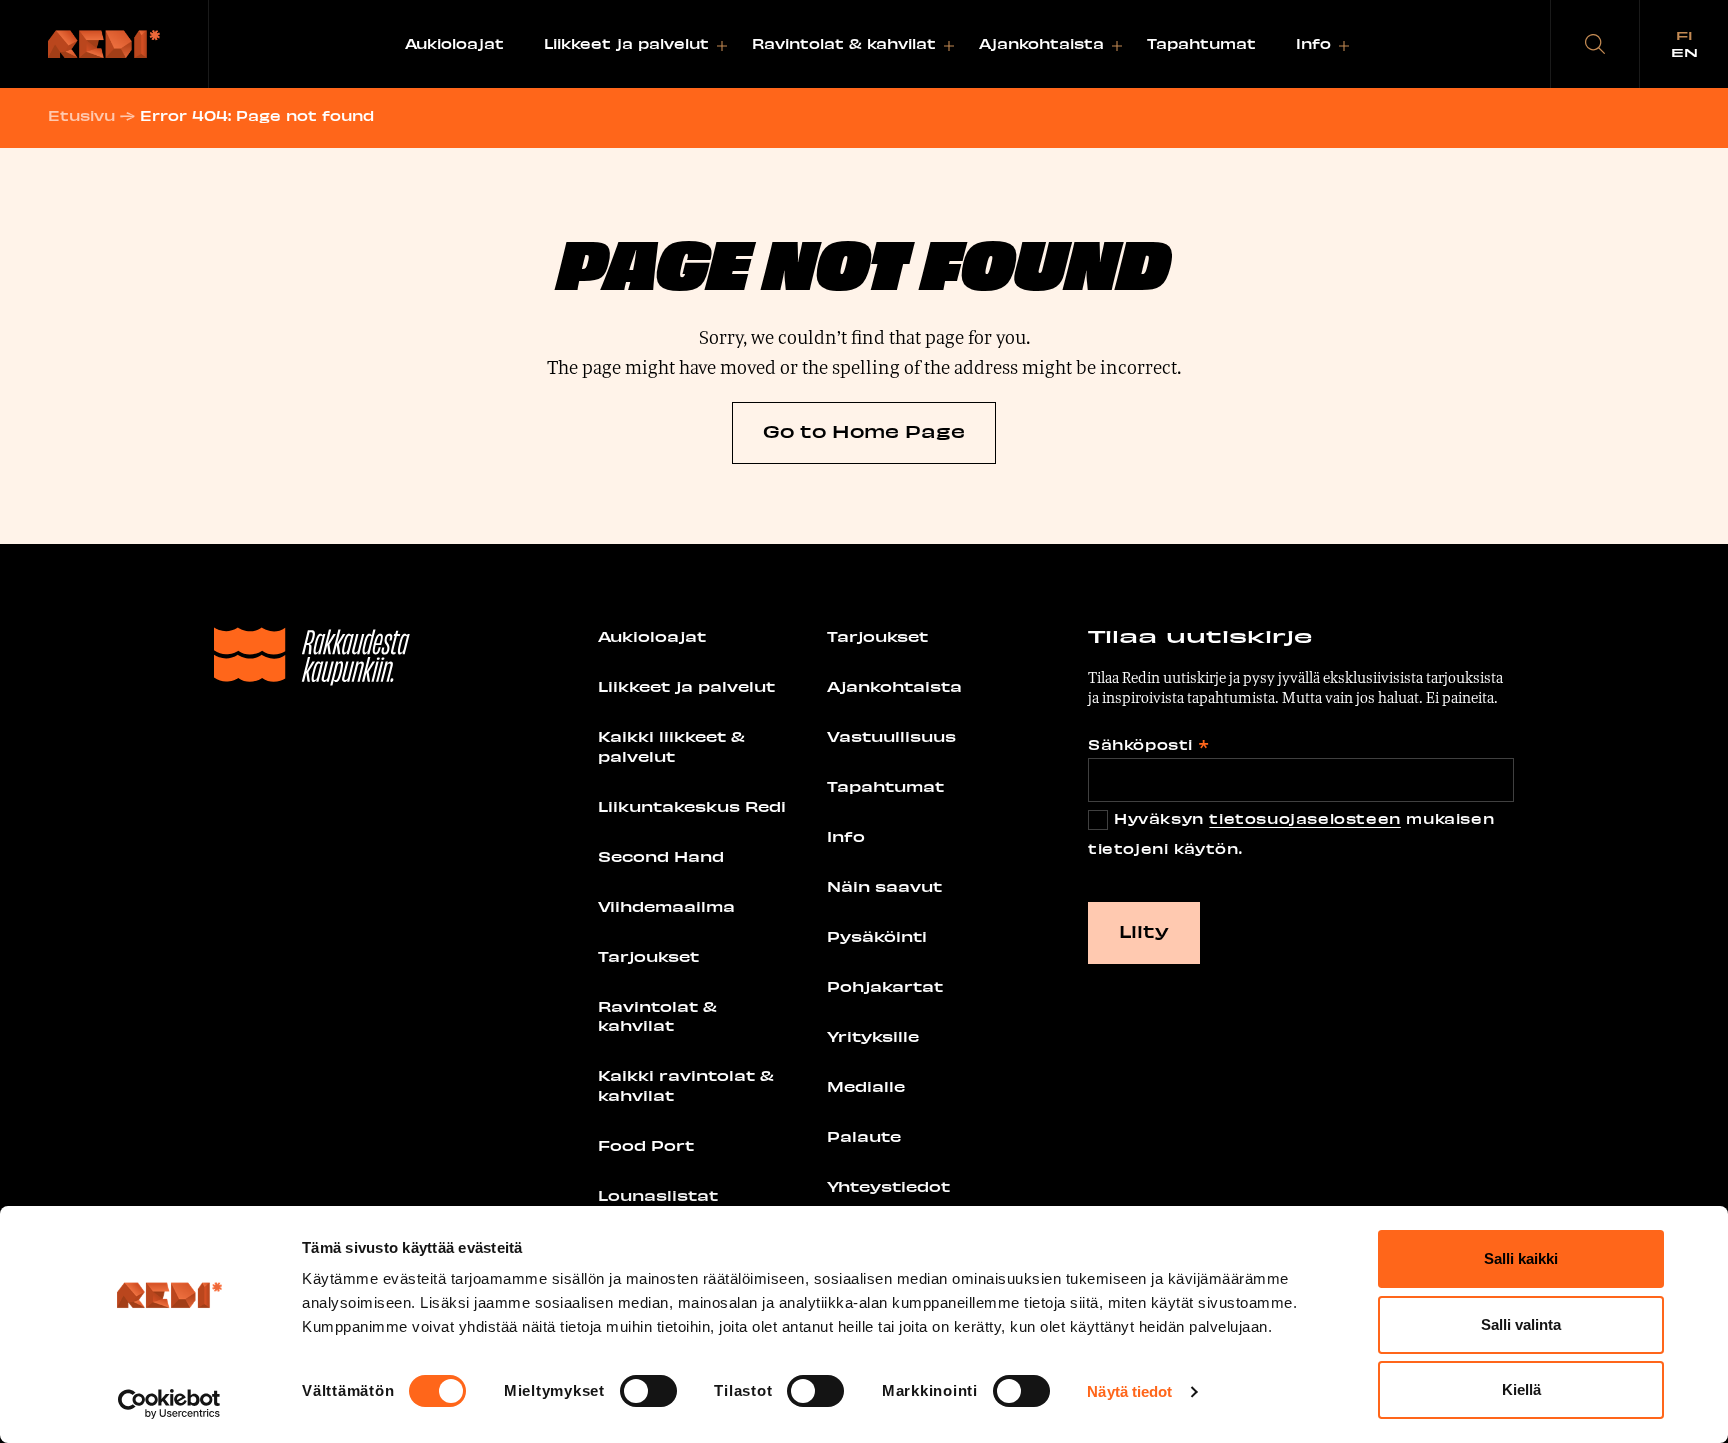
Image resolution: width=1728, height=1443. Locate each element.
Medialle (866, 1086)
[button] (1595, 44)
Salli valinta (1521, 1324)
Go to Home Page (864, 430)
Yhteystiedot (888, 1186)
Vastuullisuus (891, 736)
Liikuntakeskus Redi (692, 806)
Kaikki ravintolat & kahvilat (686, 1085)
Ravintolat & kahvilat (844, 43)
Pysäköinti (877, 936)
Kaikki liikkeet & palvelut (671, 746)
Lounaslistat (658, 1195)
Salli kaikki (1521, 1258)
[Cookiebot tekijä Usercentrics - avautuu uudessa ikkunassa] (169, 1404)
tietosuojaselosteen (1304, 818)
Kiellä (1521, 1389)
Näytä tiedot (1129, 1391)
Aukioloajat (454, 43)
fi (1684, 35)
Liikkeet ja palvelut (626, 43)
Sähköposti (1148, 744)
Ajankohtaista (1041, 43)
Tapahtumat (1201, 43)
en (1684, 52)
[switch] (648, 1391)
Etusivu (81, 115)
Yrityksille (873, 1036)
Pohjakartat (885, 986)
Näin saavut (884, 886)
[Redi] (104, 44)
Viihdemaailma (666, 906)
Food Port (646, 1145)
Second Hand (661, 856)
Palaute (864, 1136)
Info (1313, 43)
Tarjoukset (648, 956)
